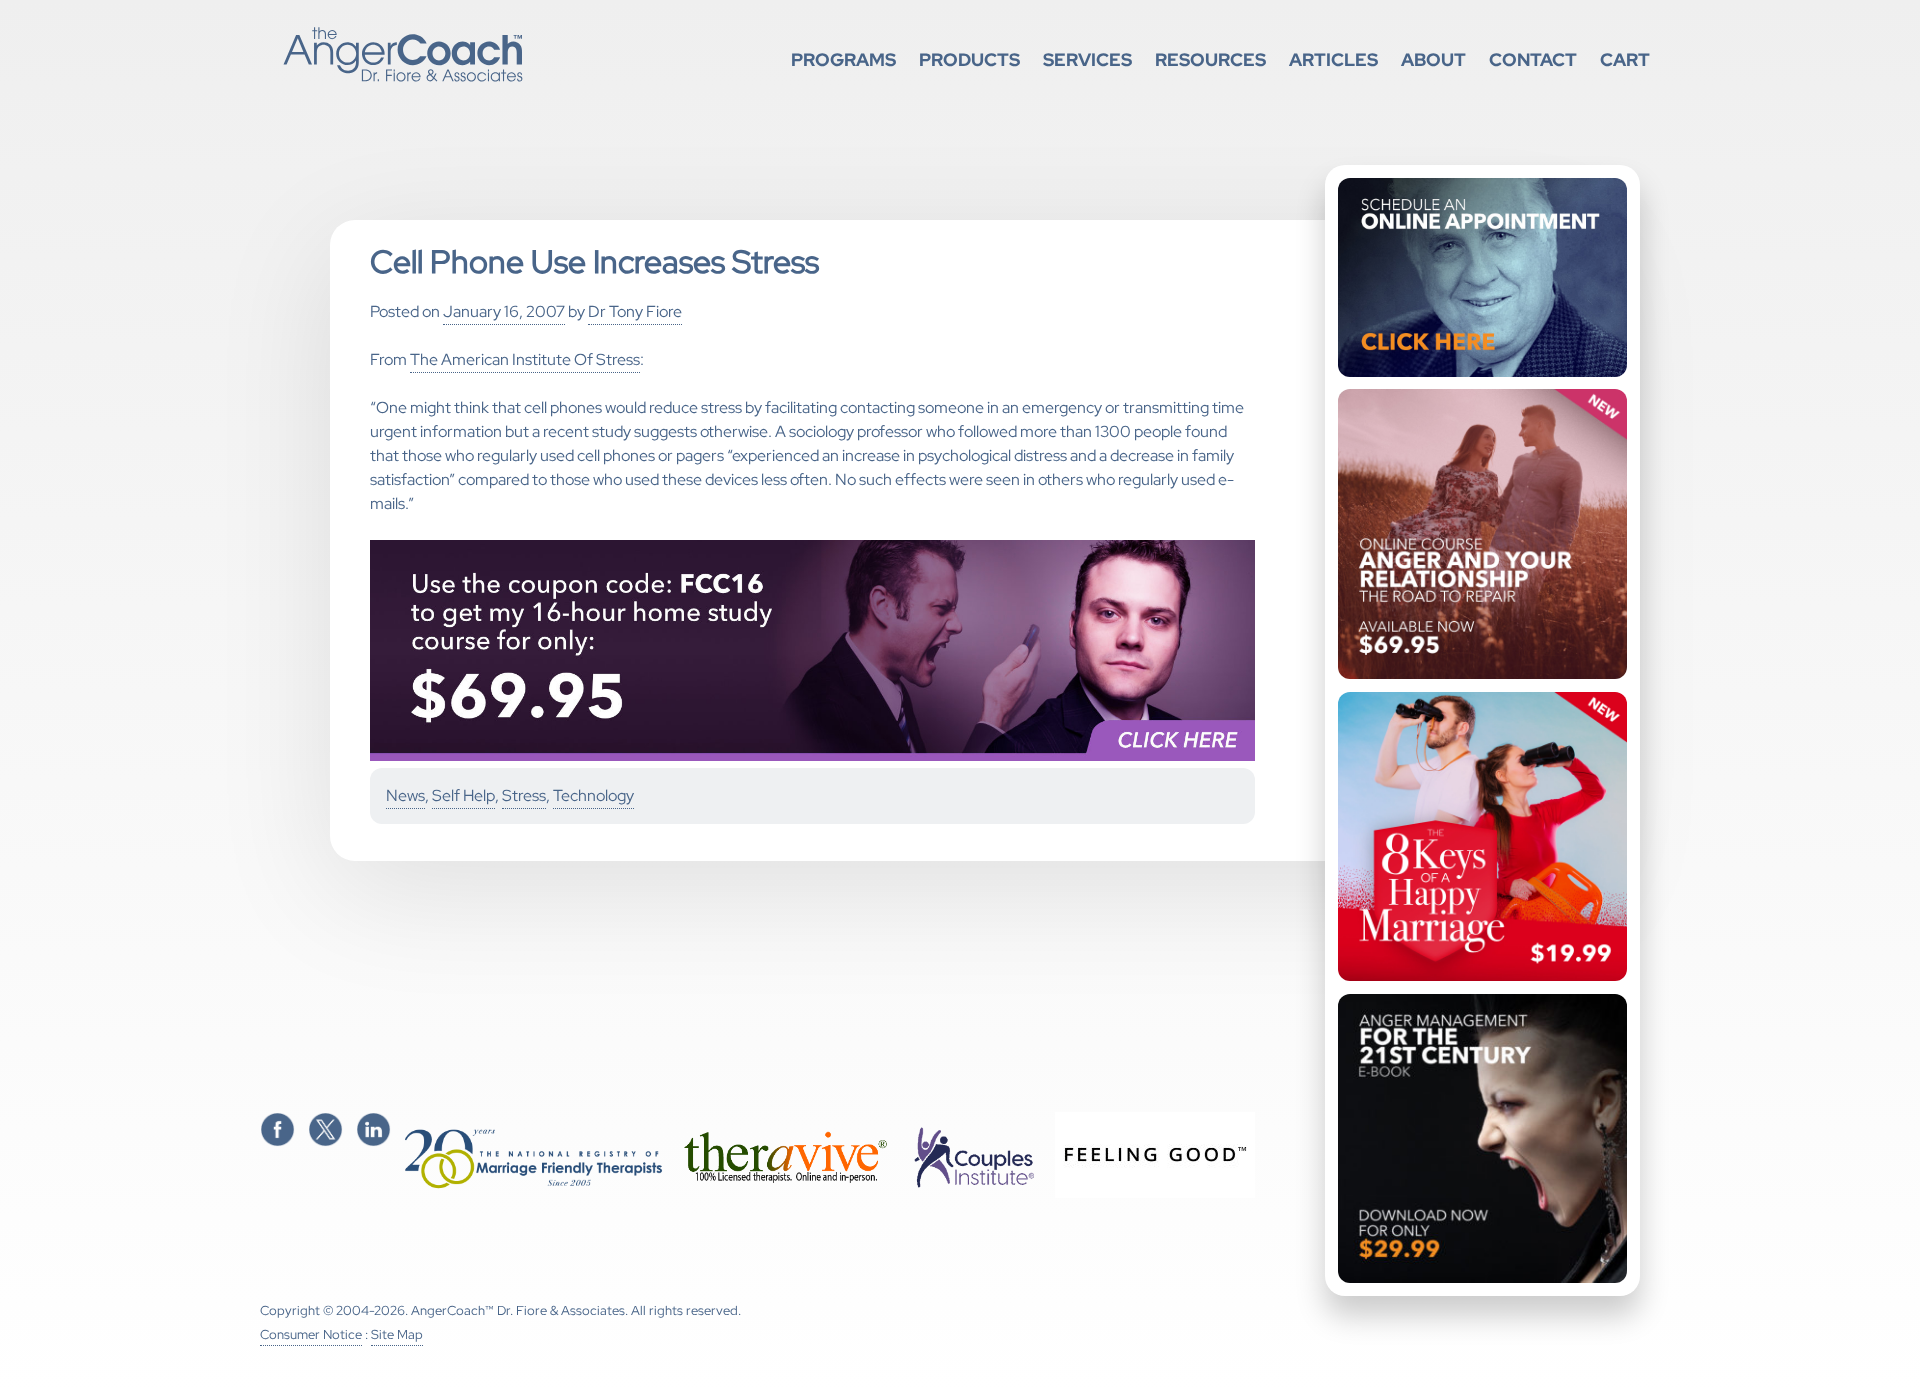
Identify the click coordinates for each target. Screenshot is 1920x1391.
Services (1087, 59)
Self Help (463, 795)
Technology (593, 795)
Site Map (397, 1334)
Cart (1625, 59)
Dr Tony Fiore (635, 311)
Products (969, 59)
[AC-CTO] (812, 756)
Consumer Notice (311, 1334)
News (405, 795)
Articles (1333, 59)
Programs (843, 59)
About (1433, 59)
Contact (1533, 59)
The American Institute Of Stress (525, 359)
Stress (524, 795)
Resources (1210, 59)
